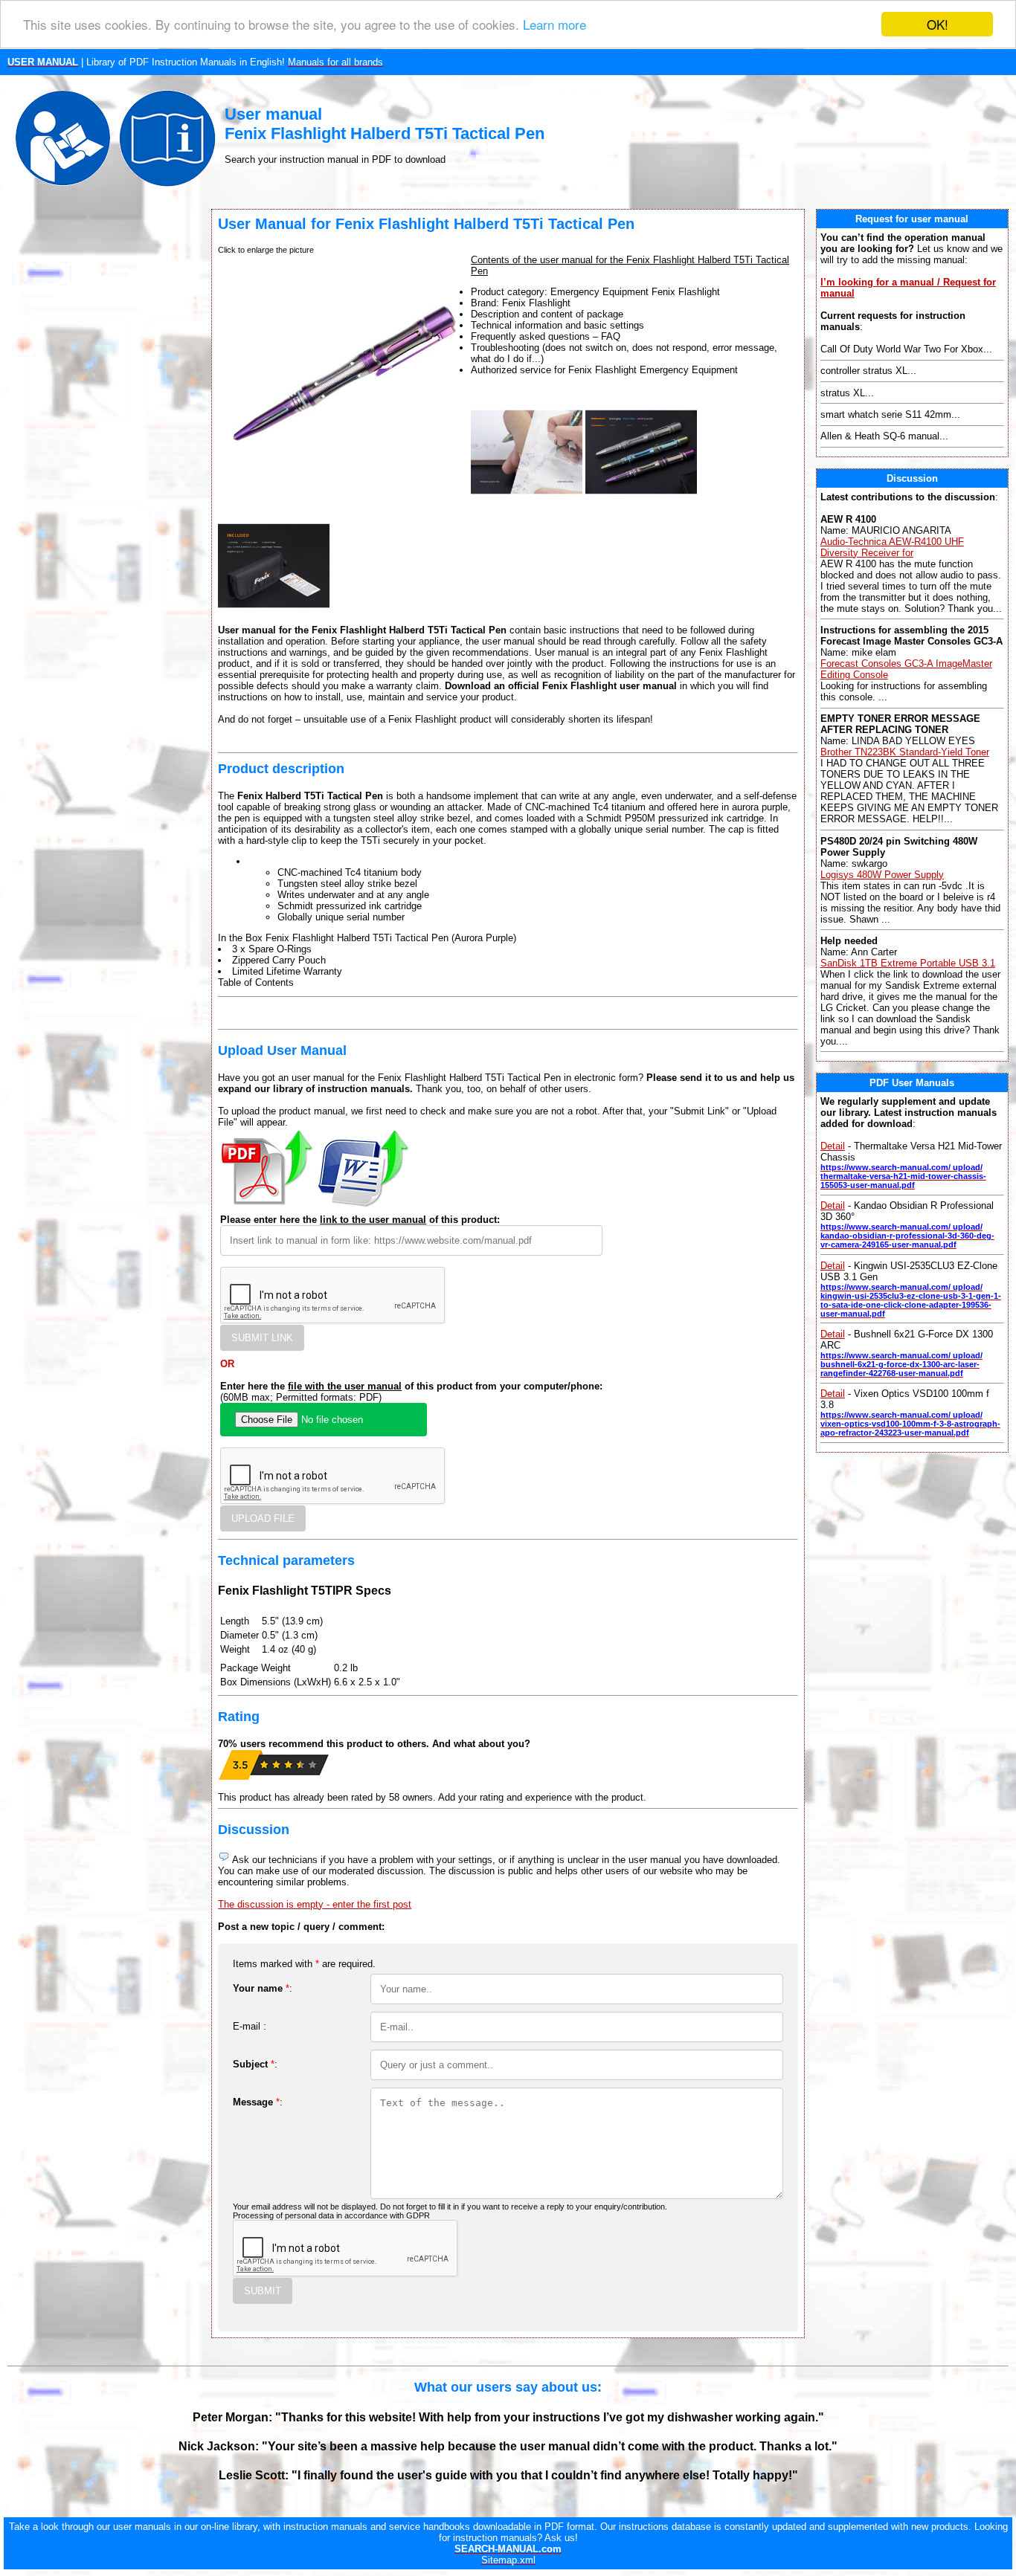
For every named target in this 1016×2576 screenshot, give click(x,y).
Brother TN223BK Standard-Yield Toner (905, 752)
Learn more (554, 25)
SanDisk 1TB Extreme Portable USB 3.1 (908, 963)
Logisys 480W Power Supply (882, 875)
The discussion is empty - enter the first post (315, 1904)
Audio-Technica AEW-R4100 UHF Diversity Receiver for (892, 547)
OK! (938, 24)
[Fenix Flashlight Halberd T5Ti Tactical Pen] (527, 504)
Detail (833, 1146)
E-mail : (250, 2026)
